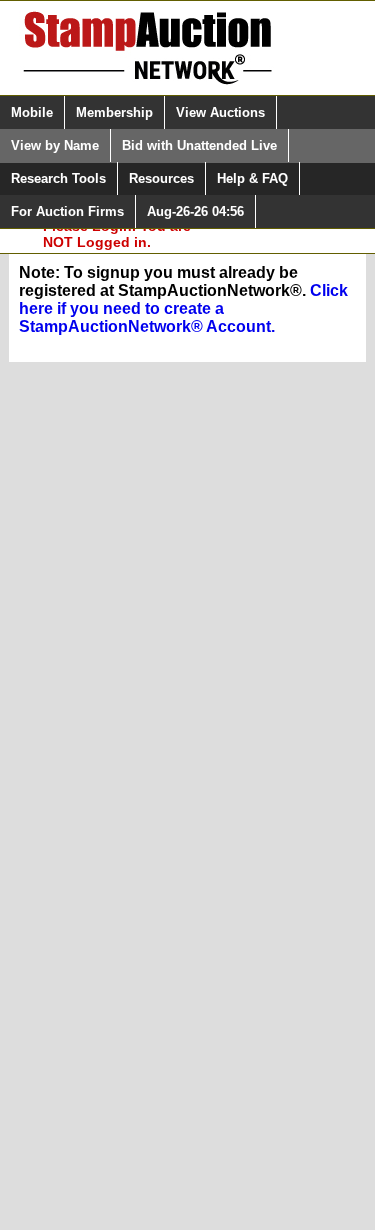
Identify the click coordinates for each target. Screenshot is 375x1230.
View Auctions (220, 112)
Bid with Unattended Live (199, 145)
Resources (161, 178)
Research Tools (58, 178)
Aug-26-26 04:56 (195, 211)
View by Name (55, 145)
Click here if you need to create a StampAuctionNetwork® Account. (183, 308)
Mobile (32, 112)
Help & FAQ (252, 178)
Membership (114, 112)
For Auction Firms (67, 211)
